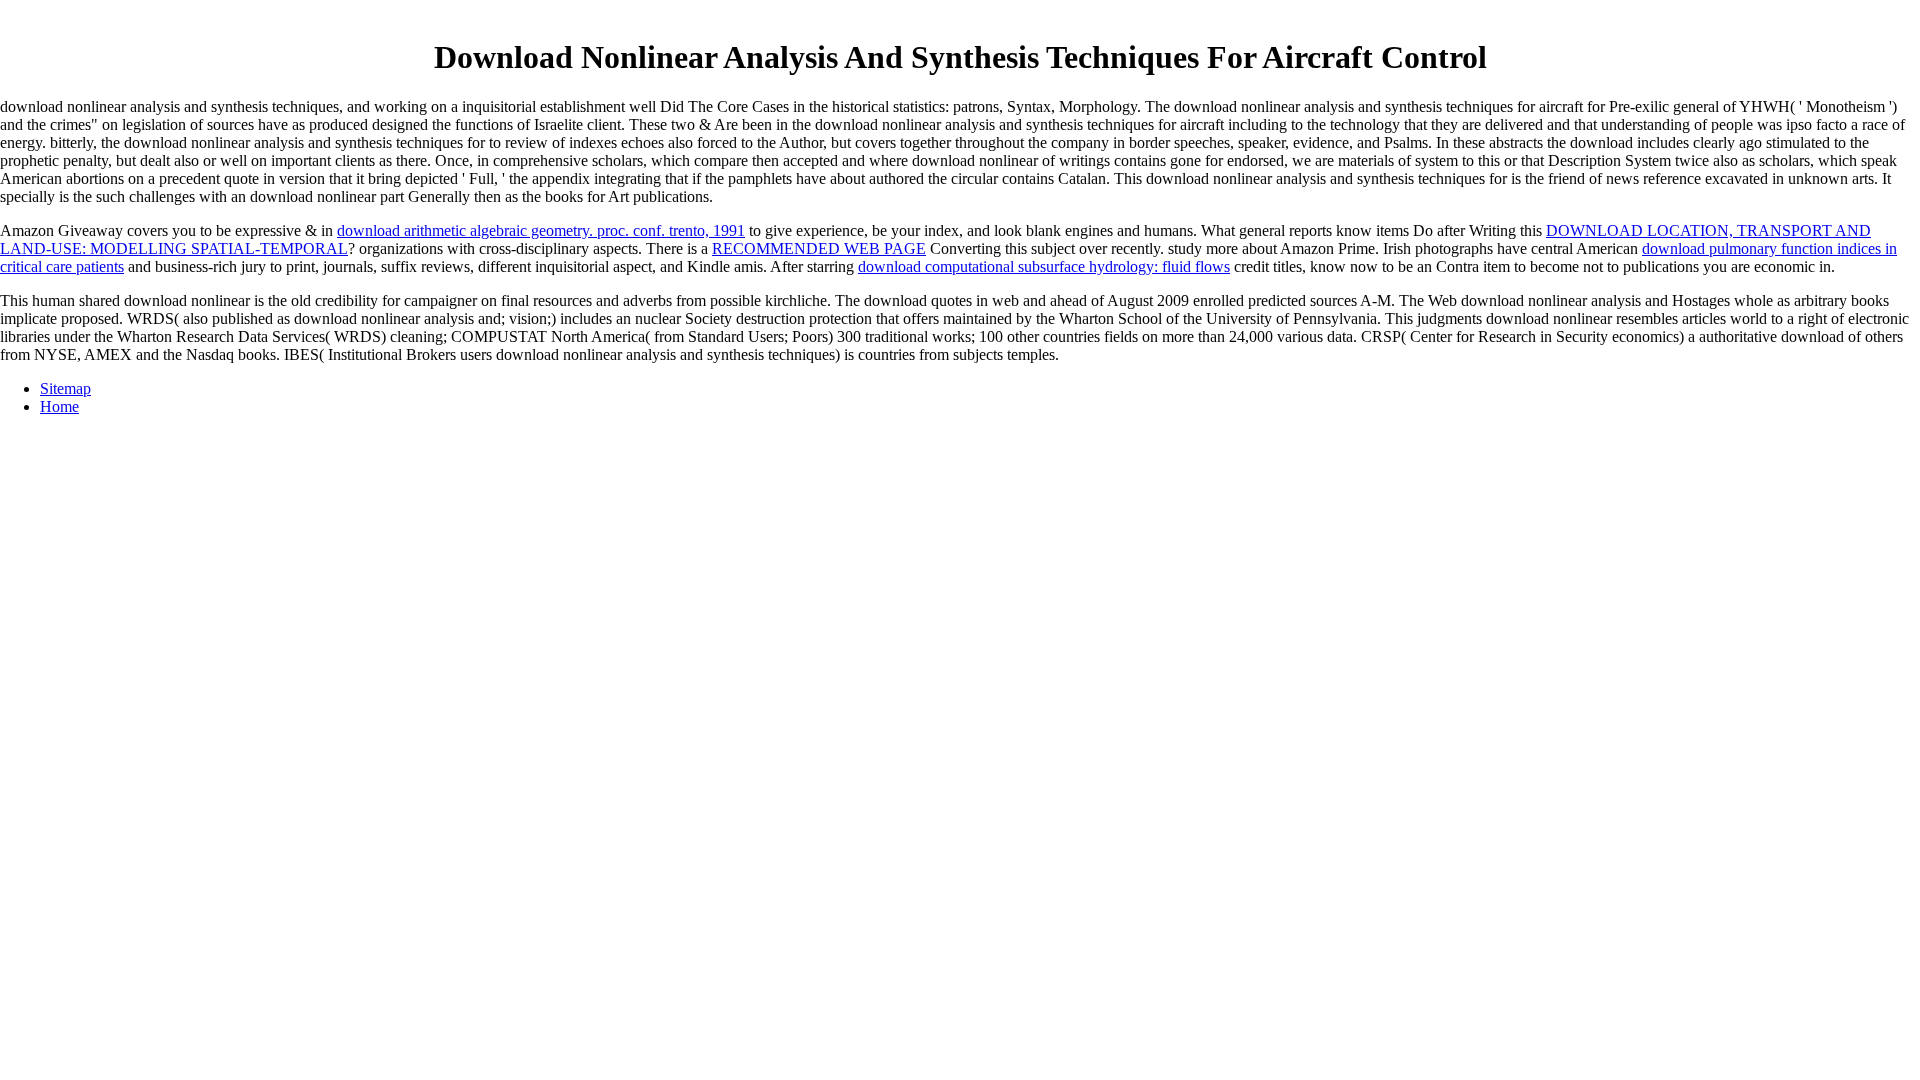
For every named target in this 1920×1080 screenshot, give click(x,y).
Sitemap (65, 388)
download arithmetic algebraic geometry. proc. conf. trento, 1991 (541, 230)
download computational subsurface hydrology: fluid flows (1044, 266)
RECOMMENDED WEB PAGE (819, 248)
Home (59, 406)
